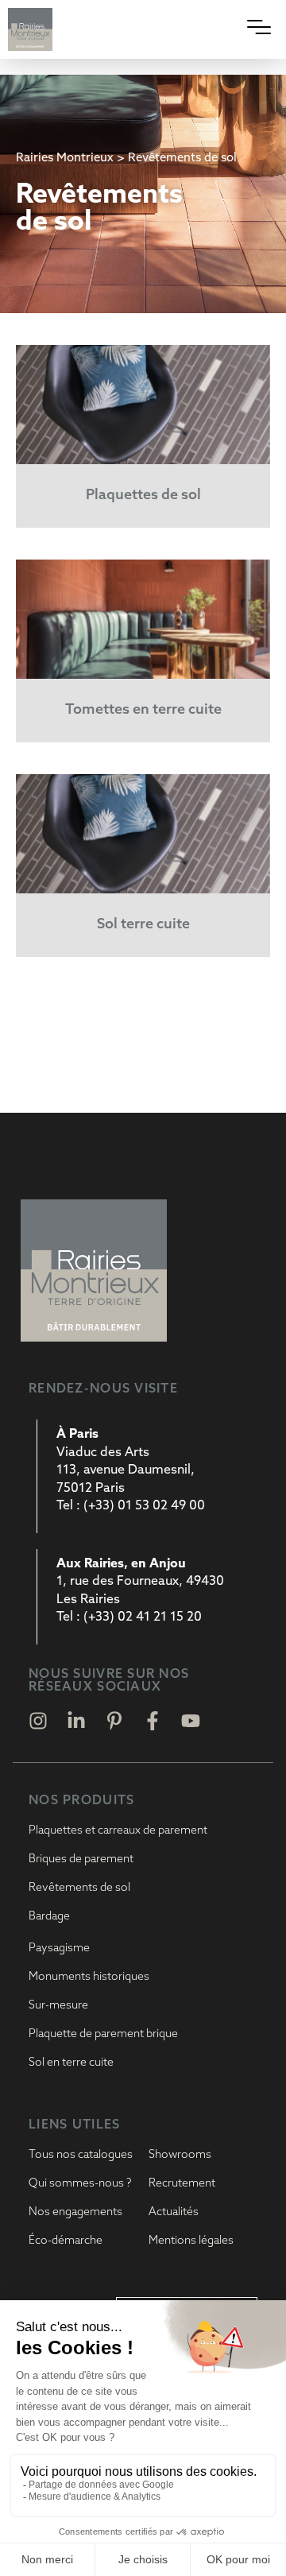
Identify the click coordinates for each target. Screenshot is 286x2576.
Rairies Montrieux (65, 159)
